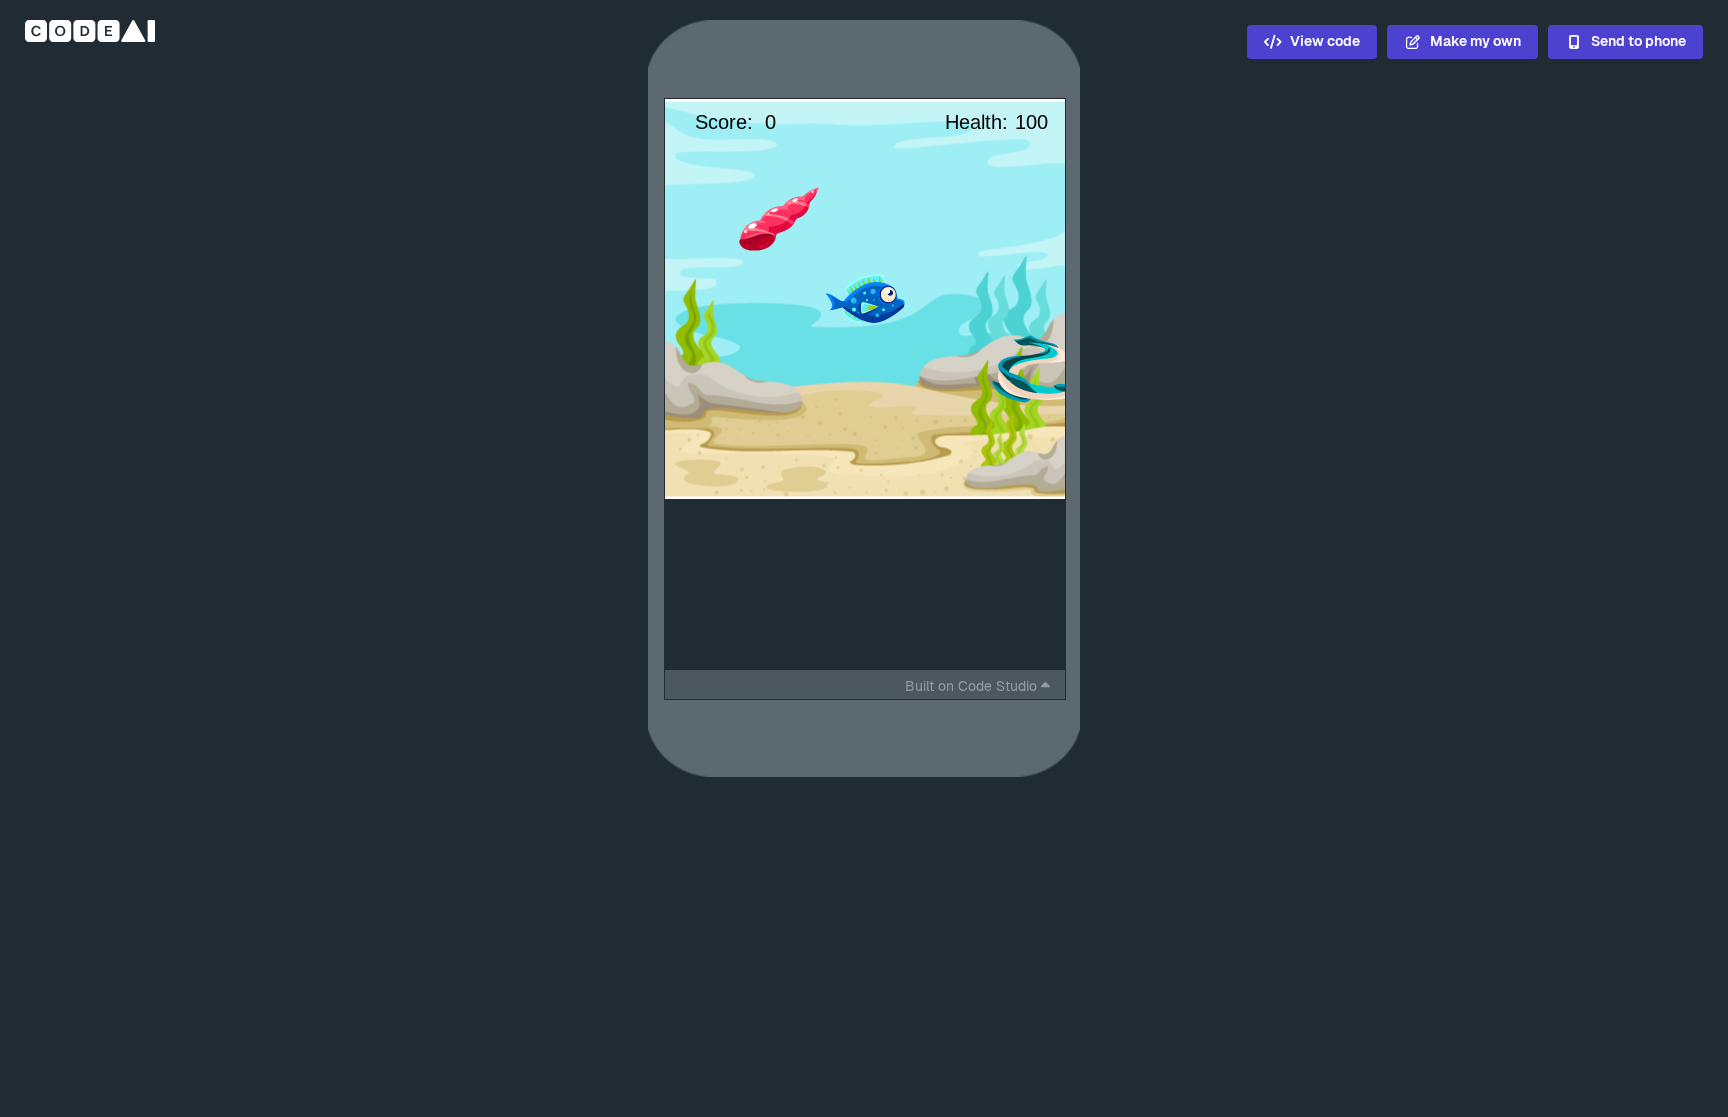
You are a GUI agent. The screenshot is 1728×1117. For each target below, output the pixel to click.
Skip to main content (579, 66)
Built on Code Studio (971, 686)
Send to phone (1638, 41)
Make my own (1475, 41)
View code (1325, 41)
